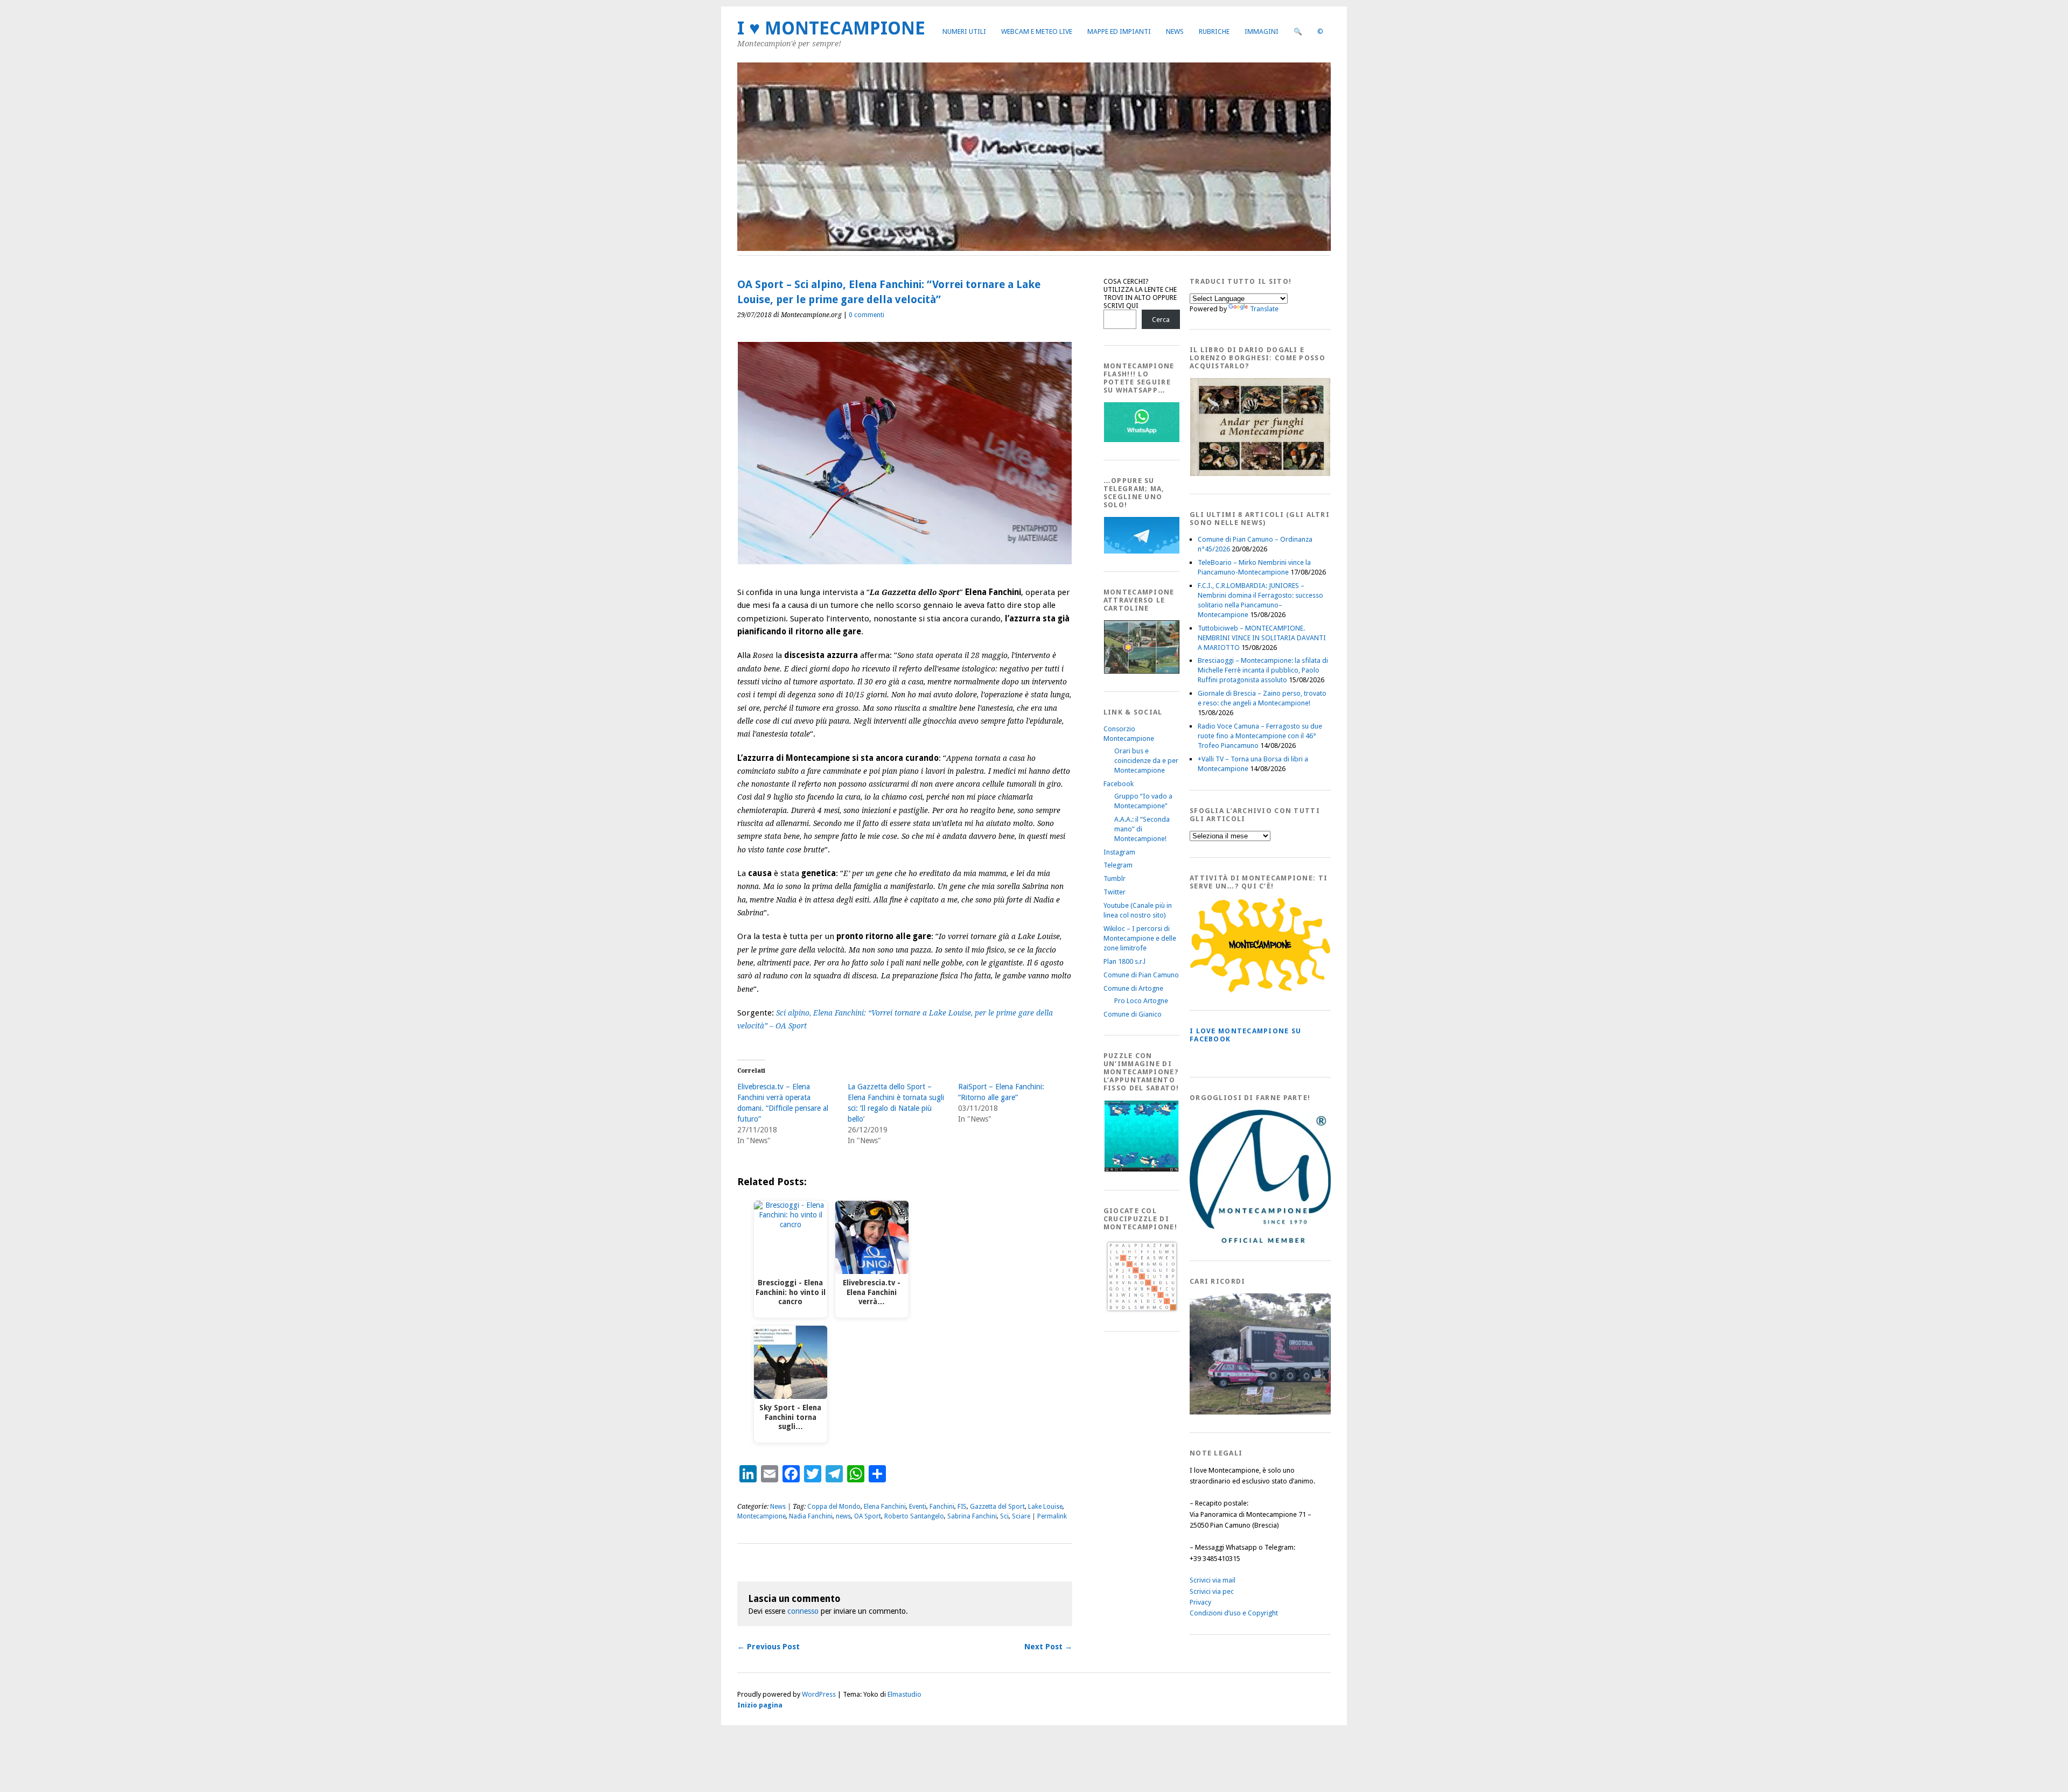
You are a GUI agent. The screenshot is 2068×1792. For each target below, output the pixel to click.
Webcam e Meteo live (1037, 31)
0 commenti (867, 315)
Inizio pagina (760, 1705)
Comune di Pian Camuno (1141, 975)
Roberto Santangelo (914, 1516)
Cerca (1161, 320)
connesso (803, 1611)
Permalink (1052, 1516)
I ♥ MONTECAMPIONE (831, 28)
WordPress (819, 1694)
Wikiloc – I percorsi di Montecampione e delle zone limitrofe (1140, 938)
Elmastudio (904, 1694)
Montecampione (761, 1516)
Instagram (1119, 852)
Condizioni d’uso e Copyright (1234, 1613)
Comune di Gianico (1133, 1014)
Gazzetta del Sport (997, 1507)
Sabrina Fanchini (972, 1516)
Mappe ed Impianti (1119, 31)
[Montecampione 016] (1297, 1412)
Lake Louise (1045, 1507)
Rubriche (1214, 31)
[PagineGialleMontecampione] (1260, 990)
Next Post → (1048, 1647)
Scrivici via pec (1212, 1591)
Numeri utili (964, 31)
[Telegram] (1142, 551)
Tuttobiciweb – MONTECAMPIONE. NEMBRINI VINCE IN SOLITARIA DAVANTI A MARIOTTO (1262, 638)
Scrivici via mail (1213, 1580)
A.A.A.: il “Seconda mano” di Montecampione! (1142, 829)
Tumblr (1115, 878)
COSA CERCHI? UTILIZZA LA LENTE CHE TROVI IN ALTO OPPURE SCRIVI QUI (1140, 293)
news (843, 1516)
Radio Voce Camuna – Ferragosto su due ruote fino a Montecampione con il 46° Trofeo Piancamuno (1260, 736)
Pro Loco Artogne (1141, 1001)
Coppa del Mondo (834, 1507)
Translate (1264, 309)
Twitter (1115, 892)
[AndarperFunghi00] (1260, 474)
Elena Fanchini (885, 1507)
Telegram (1118, 865)
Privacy (1200, 1602)
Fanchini (942, 1507)
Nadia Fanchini (811, 1516)
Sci (1004, 1516)
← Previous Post (768, 1647)
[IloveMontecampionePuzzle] (1142, 1170)
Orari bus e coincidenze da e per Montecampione (1146, 761)
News (1175, 31)
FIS (962, 1507)
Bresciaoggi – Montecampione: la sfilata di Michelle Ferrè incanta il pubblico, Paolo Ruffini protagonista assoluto (1263, 670)
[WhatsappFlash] (1142, 440)
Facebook (1119, 784)
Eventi (918, 1507)
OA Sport (868, 1516)
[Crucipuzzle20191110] (1142, 1311)
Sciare (1021, 1516)
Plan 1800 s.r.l (1124, 961)
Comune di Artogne (1133, 988)
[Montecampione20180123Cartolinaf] (1142, 671)
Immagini (1262, 31)
